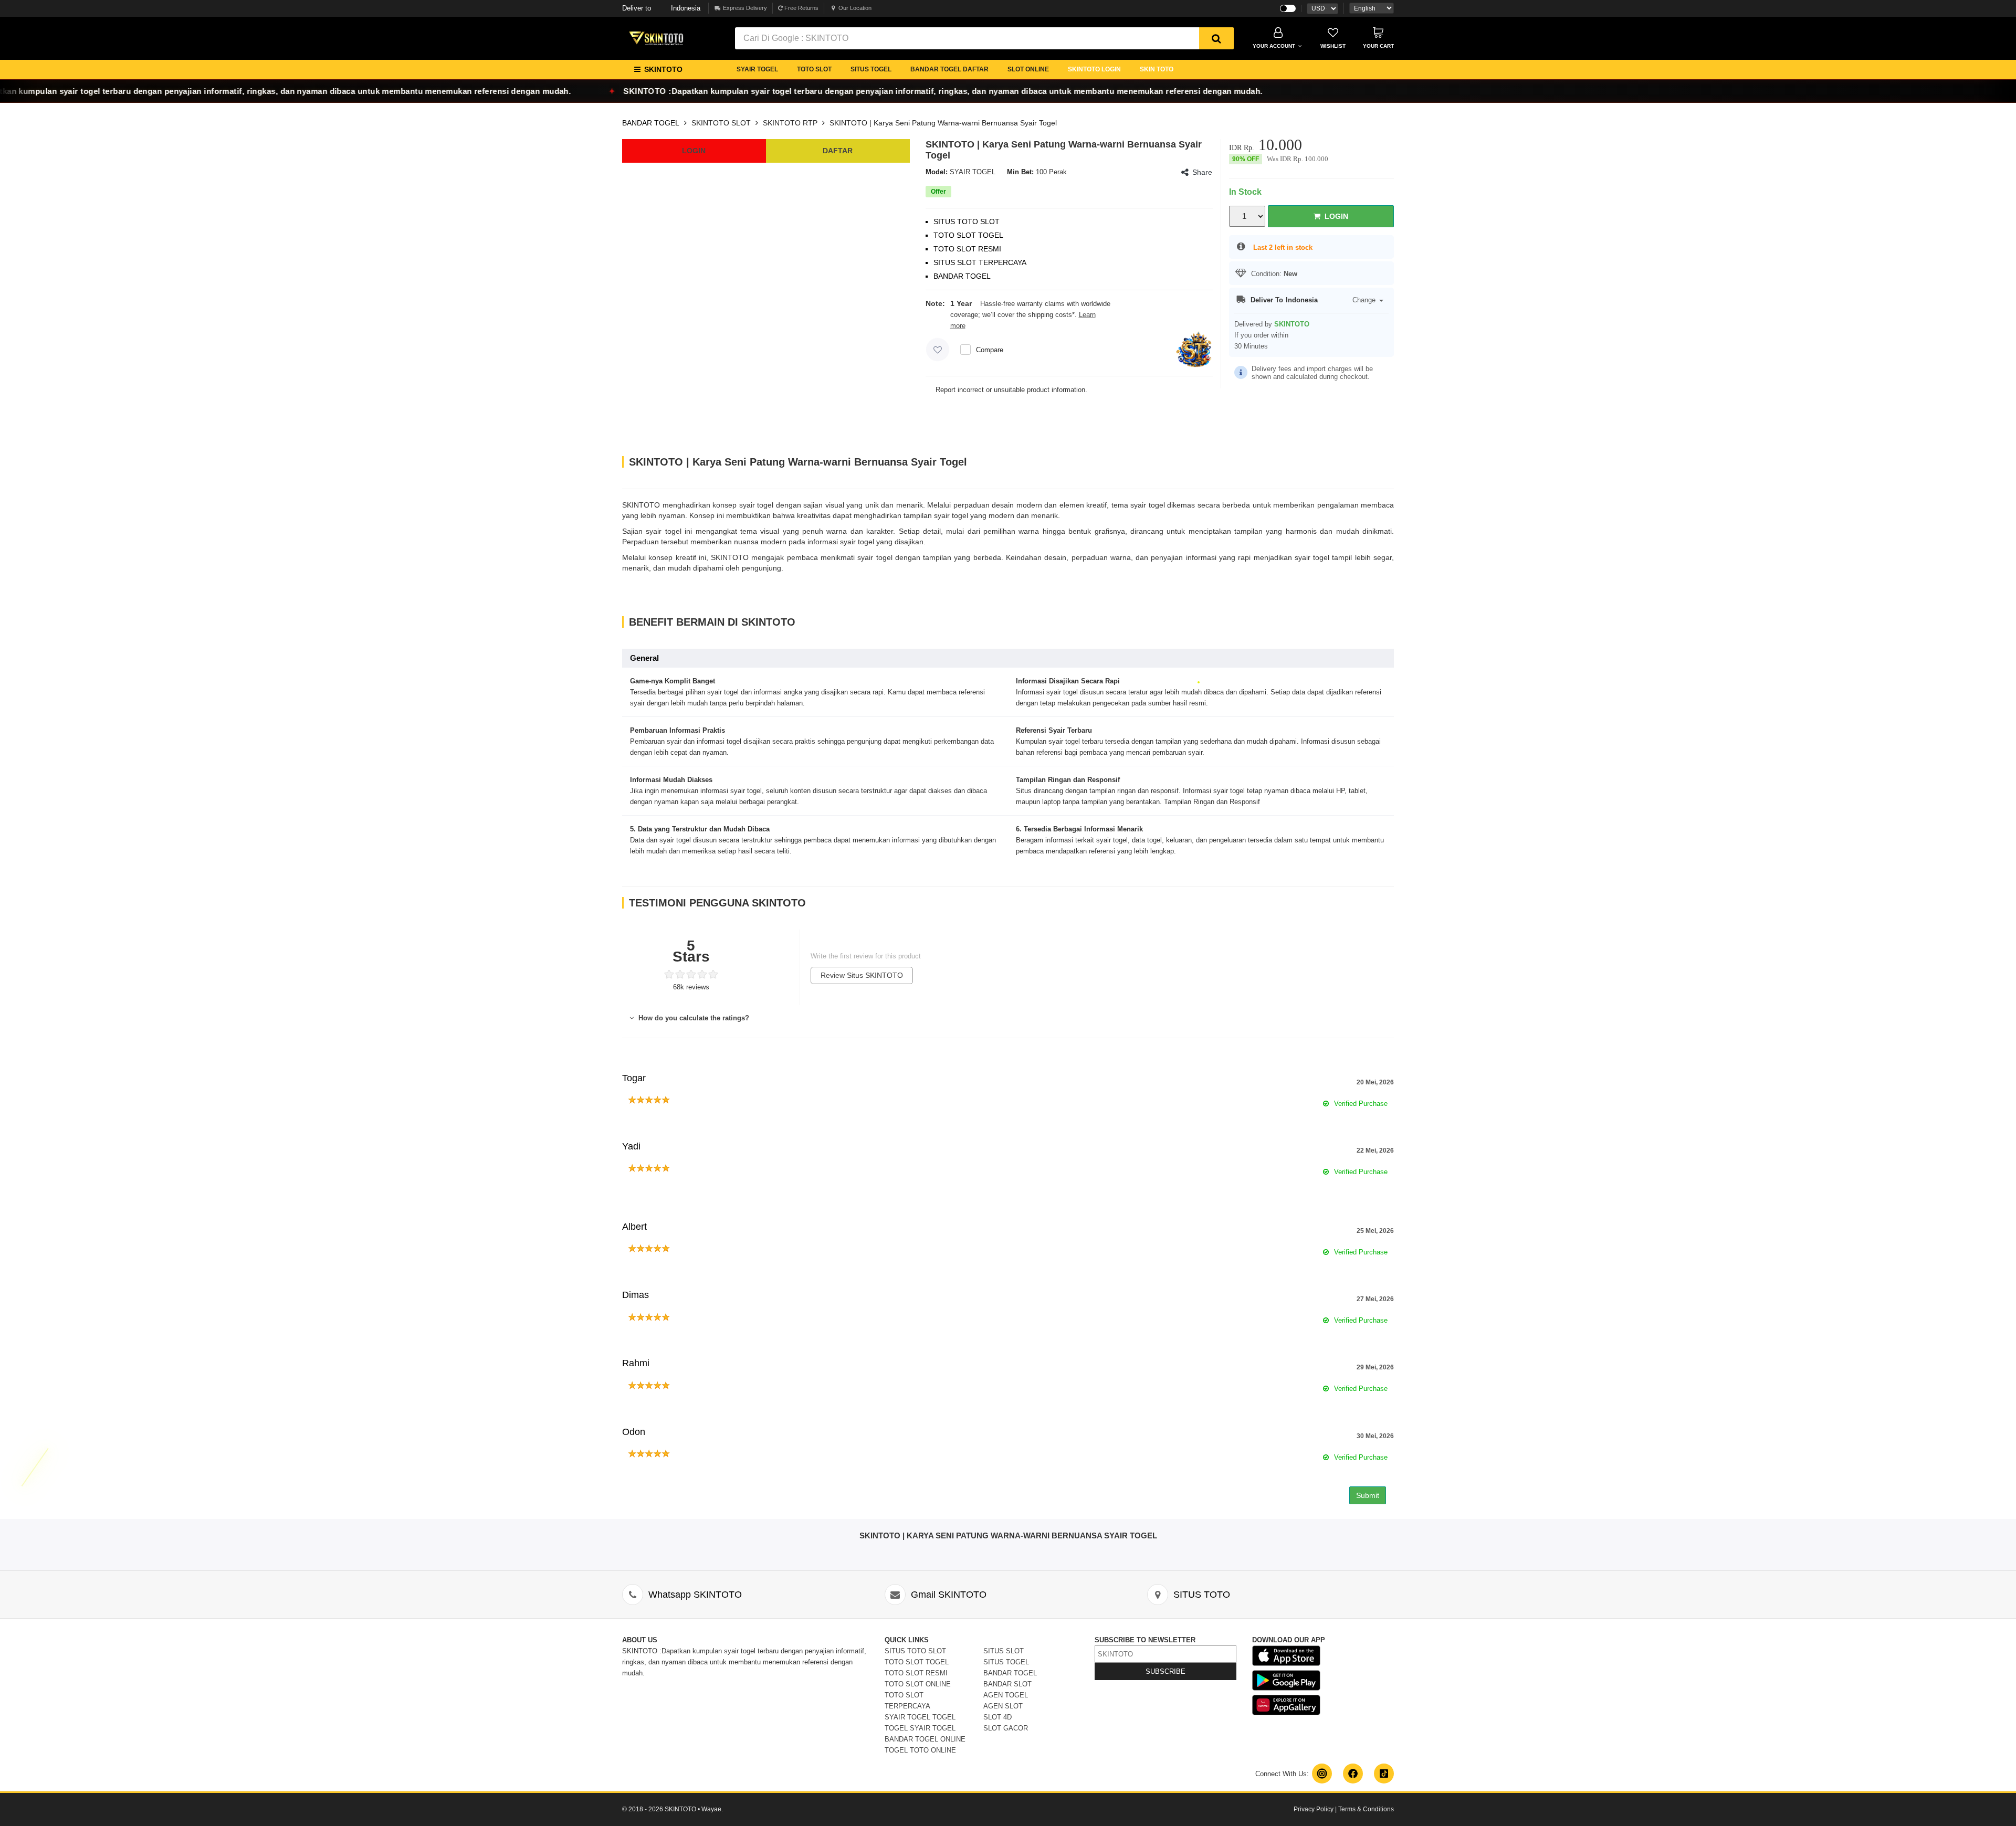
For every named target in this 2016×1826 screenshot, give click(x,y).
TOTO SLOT (814, 69)
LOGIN (694, 151)
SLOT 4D (997, 1717)
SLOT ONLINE (1028, 69)
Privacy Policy (1314, 1809)
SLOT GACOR (1006, 1728)
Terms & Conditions (1366, 1809)
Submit (1368, 1495)
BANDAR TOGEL (651, 123)
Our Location (855, 8)
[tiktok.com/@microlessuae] (1384, 1774)
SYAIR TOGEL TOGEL (920, 1717)
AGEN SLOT (1003, 1706)
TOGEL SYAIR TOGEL (920, 1728)
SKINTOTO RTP (790, 123)
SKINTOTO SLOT (721, 123)
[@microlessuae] (1322, 1774)
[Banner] (656, 37)
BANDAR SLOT (1007, 1684)
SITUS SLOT (1004, 1651)
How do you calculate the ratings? (693, 1018)
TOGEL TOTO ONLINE (920, 1750)
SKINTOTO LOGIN (1094, 69)
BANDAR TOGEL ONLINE (925, 1739)
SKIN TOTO (1157, 69)
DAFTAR (838, 151)
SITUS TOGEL (871, 69)
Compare (990, 350)
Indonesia (661, 8)
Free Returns (801, 8)
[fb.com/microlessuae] (1353, 1774)
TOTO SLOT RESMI (916, 1673)
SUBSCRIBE (1165, 1671)
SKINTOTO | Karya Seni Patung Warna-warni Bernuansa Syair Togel (943, 123)
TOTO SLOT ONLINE (918, 1684)
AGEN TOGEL (1006, 1695)
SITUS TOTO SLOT (915, 1651)
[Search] (1216, 38)
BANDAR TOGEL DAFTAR (949, 69)
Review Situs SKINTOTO (862, 975)
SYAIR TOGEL (757, 69)
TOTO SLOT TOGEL (917, 1662)
